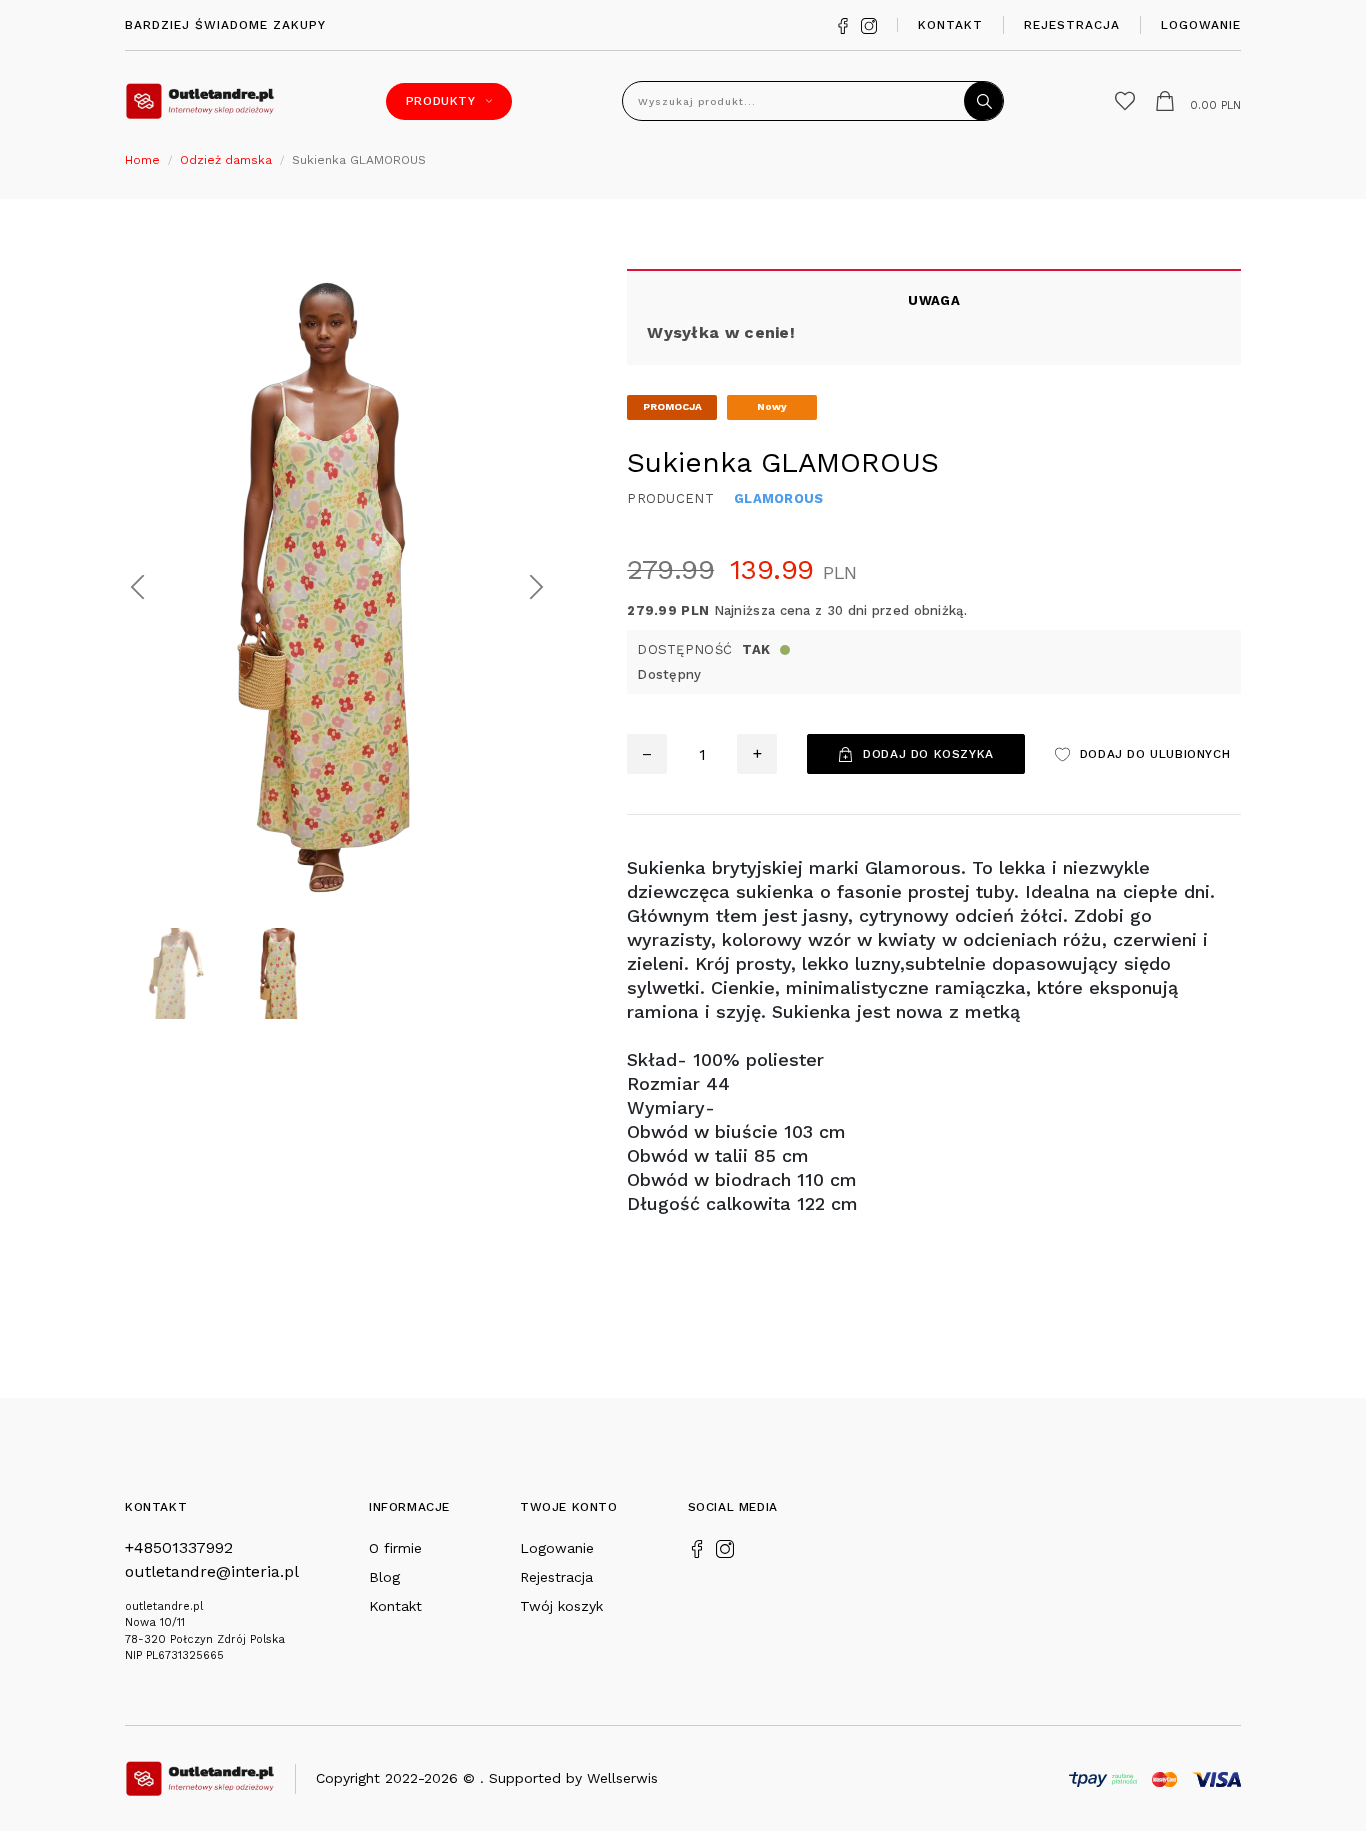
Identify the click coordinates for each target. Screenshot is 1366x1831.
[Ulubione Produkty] (1125, 101)
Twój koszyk (561, 1606)
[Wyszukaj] (984, 101)
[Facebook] (843, 24)
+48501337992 (179, 1547)
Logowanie (1201, 25)
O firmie (395, 1548)
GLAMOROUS (779, 498)
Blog (384, 1577)
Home (142, 160)
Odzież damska (226, 160)
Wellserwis (622, 1778)
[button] (137, 587)
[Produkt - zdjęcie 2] (337, 585)
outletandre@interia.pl (212, 1571)
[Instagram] (869, 24)
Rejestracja (1072, 25)
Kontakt (950, 25)
